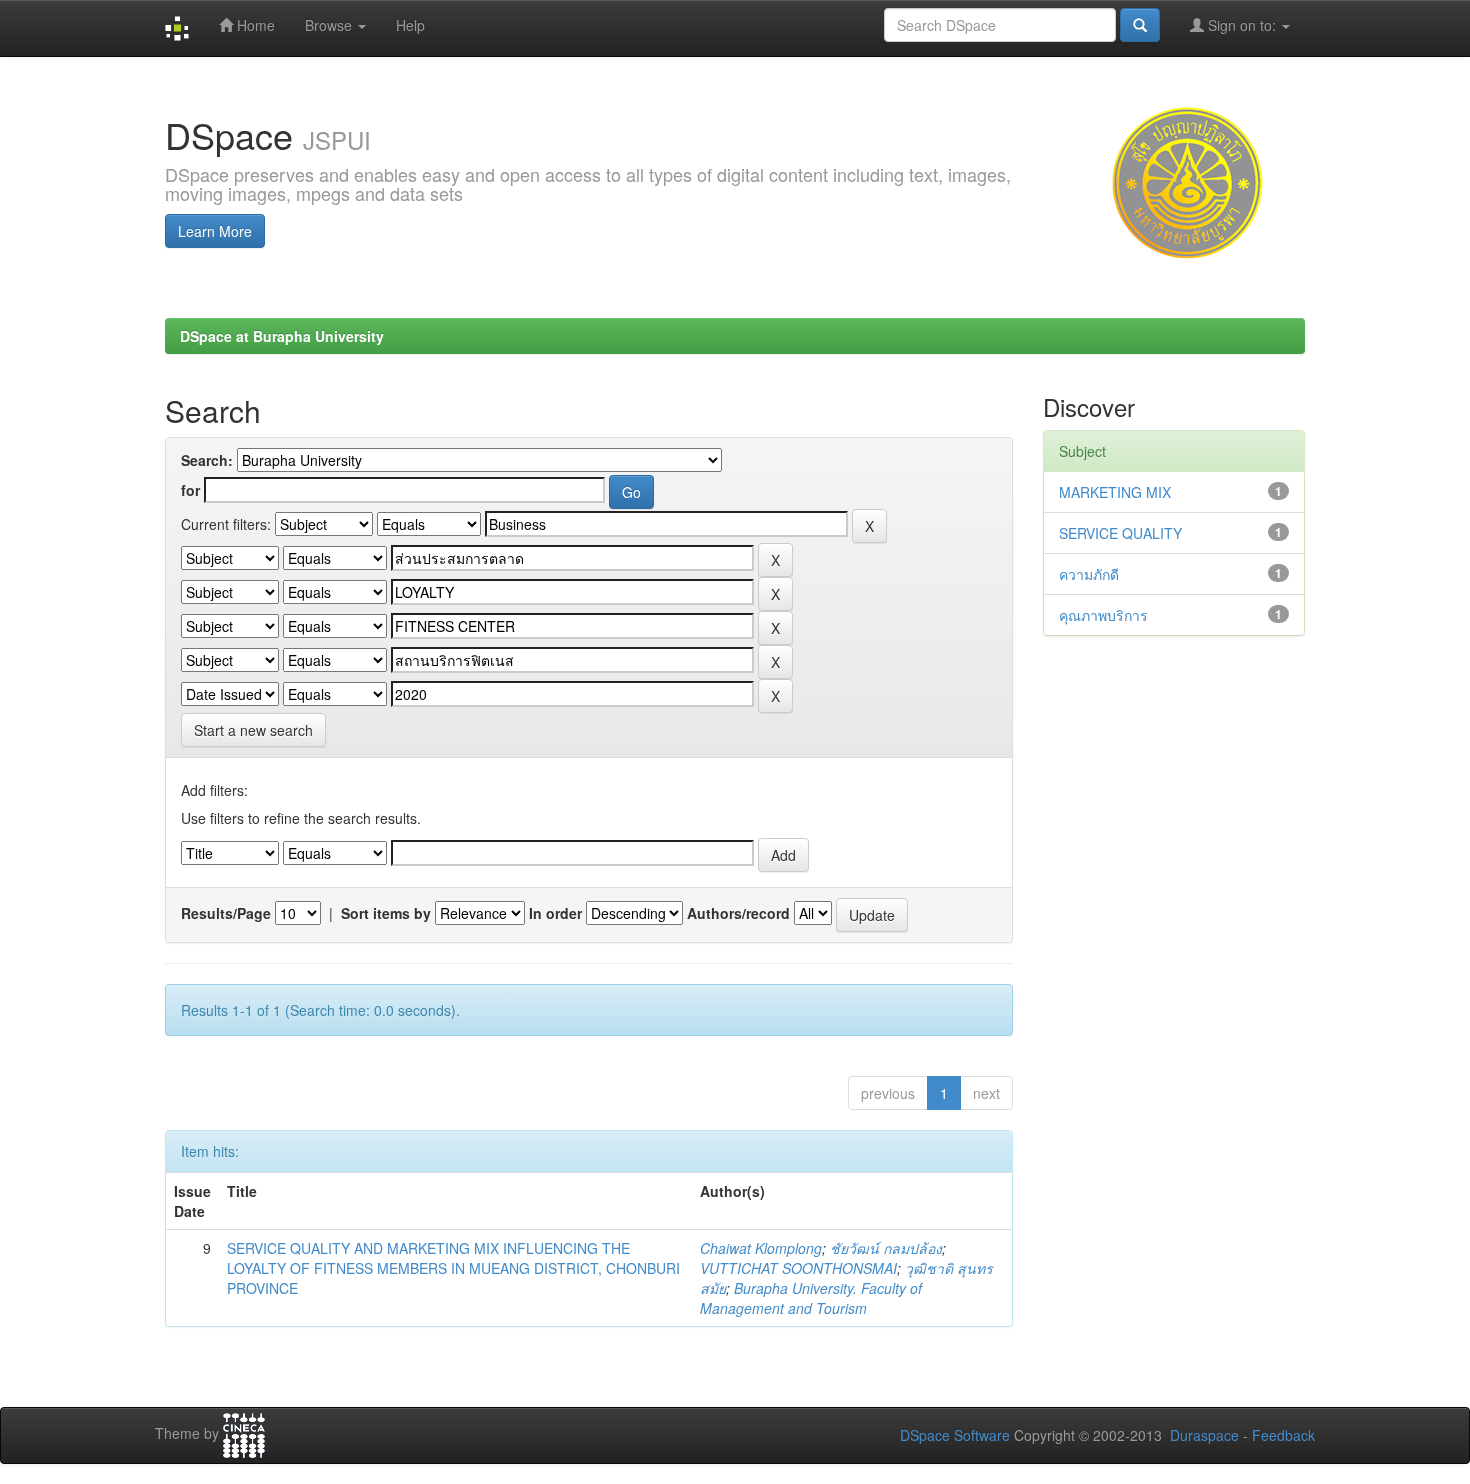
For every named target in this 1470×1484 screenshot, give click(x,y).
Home (254, 25)
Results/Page (226, 913)
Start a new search (253, 730)
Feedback (1283, 1435)
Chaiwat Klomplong (761, 1248)
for (190, 490)
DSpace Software (955, 1435)
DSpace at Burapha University (282, 336)
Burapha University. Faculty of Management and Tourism (811, 1298)
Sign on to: (1242, 25)
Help (410, 25)
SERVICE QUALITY (1120, 533)
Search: (207, 460)
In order (555, 913)
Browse (330, 25)
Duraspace (1204, 1435)
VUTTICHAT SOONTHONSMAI (798, 1268)
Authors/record (738, 913)
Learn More (215, 231)
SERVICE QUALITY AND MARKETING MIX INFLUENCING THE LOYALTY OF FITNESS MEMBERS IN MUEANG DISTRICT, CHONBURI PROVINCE (453, 1268)
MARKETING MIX (1115, 492)
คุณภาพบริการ (1103, 615)
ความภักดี (1089, 574)
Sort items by (386, 913)
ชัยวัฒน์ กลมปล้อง (886, 1248)
